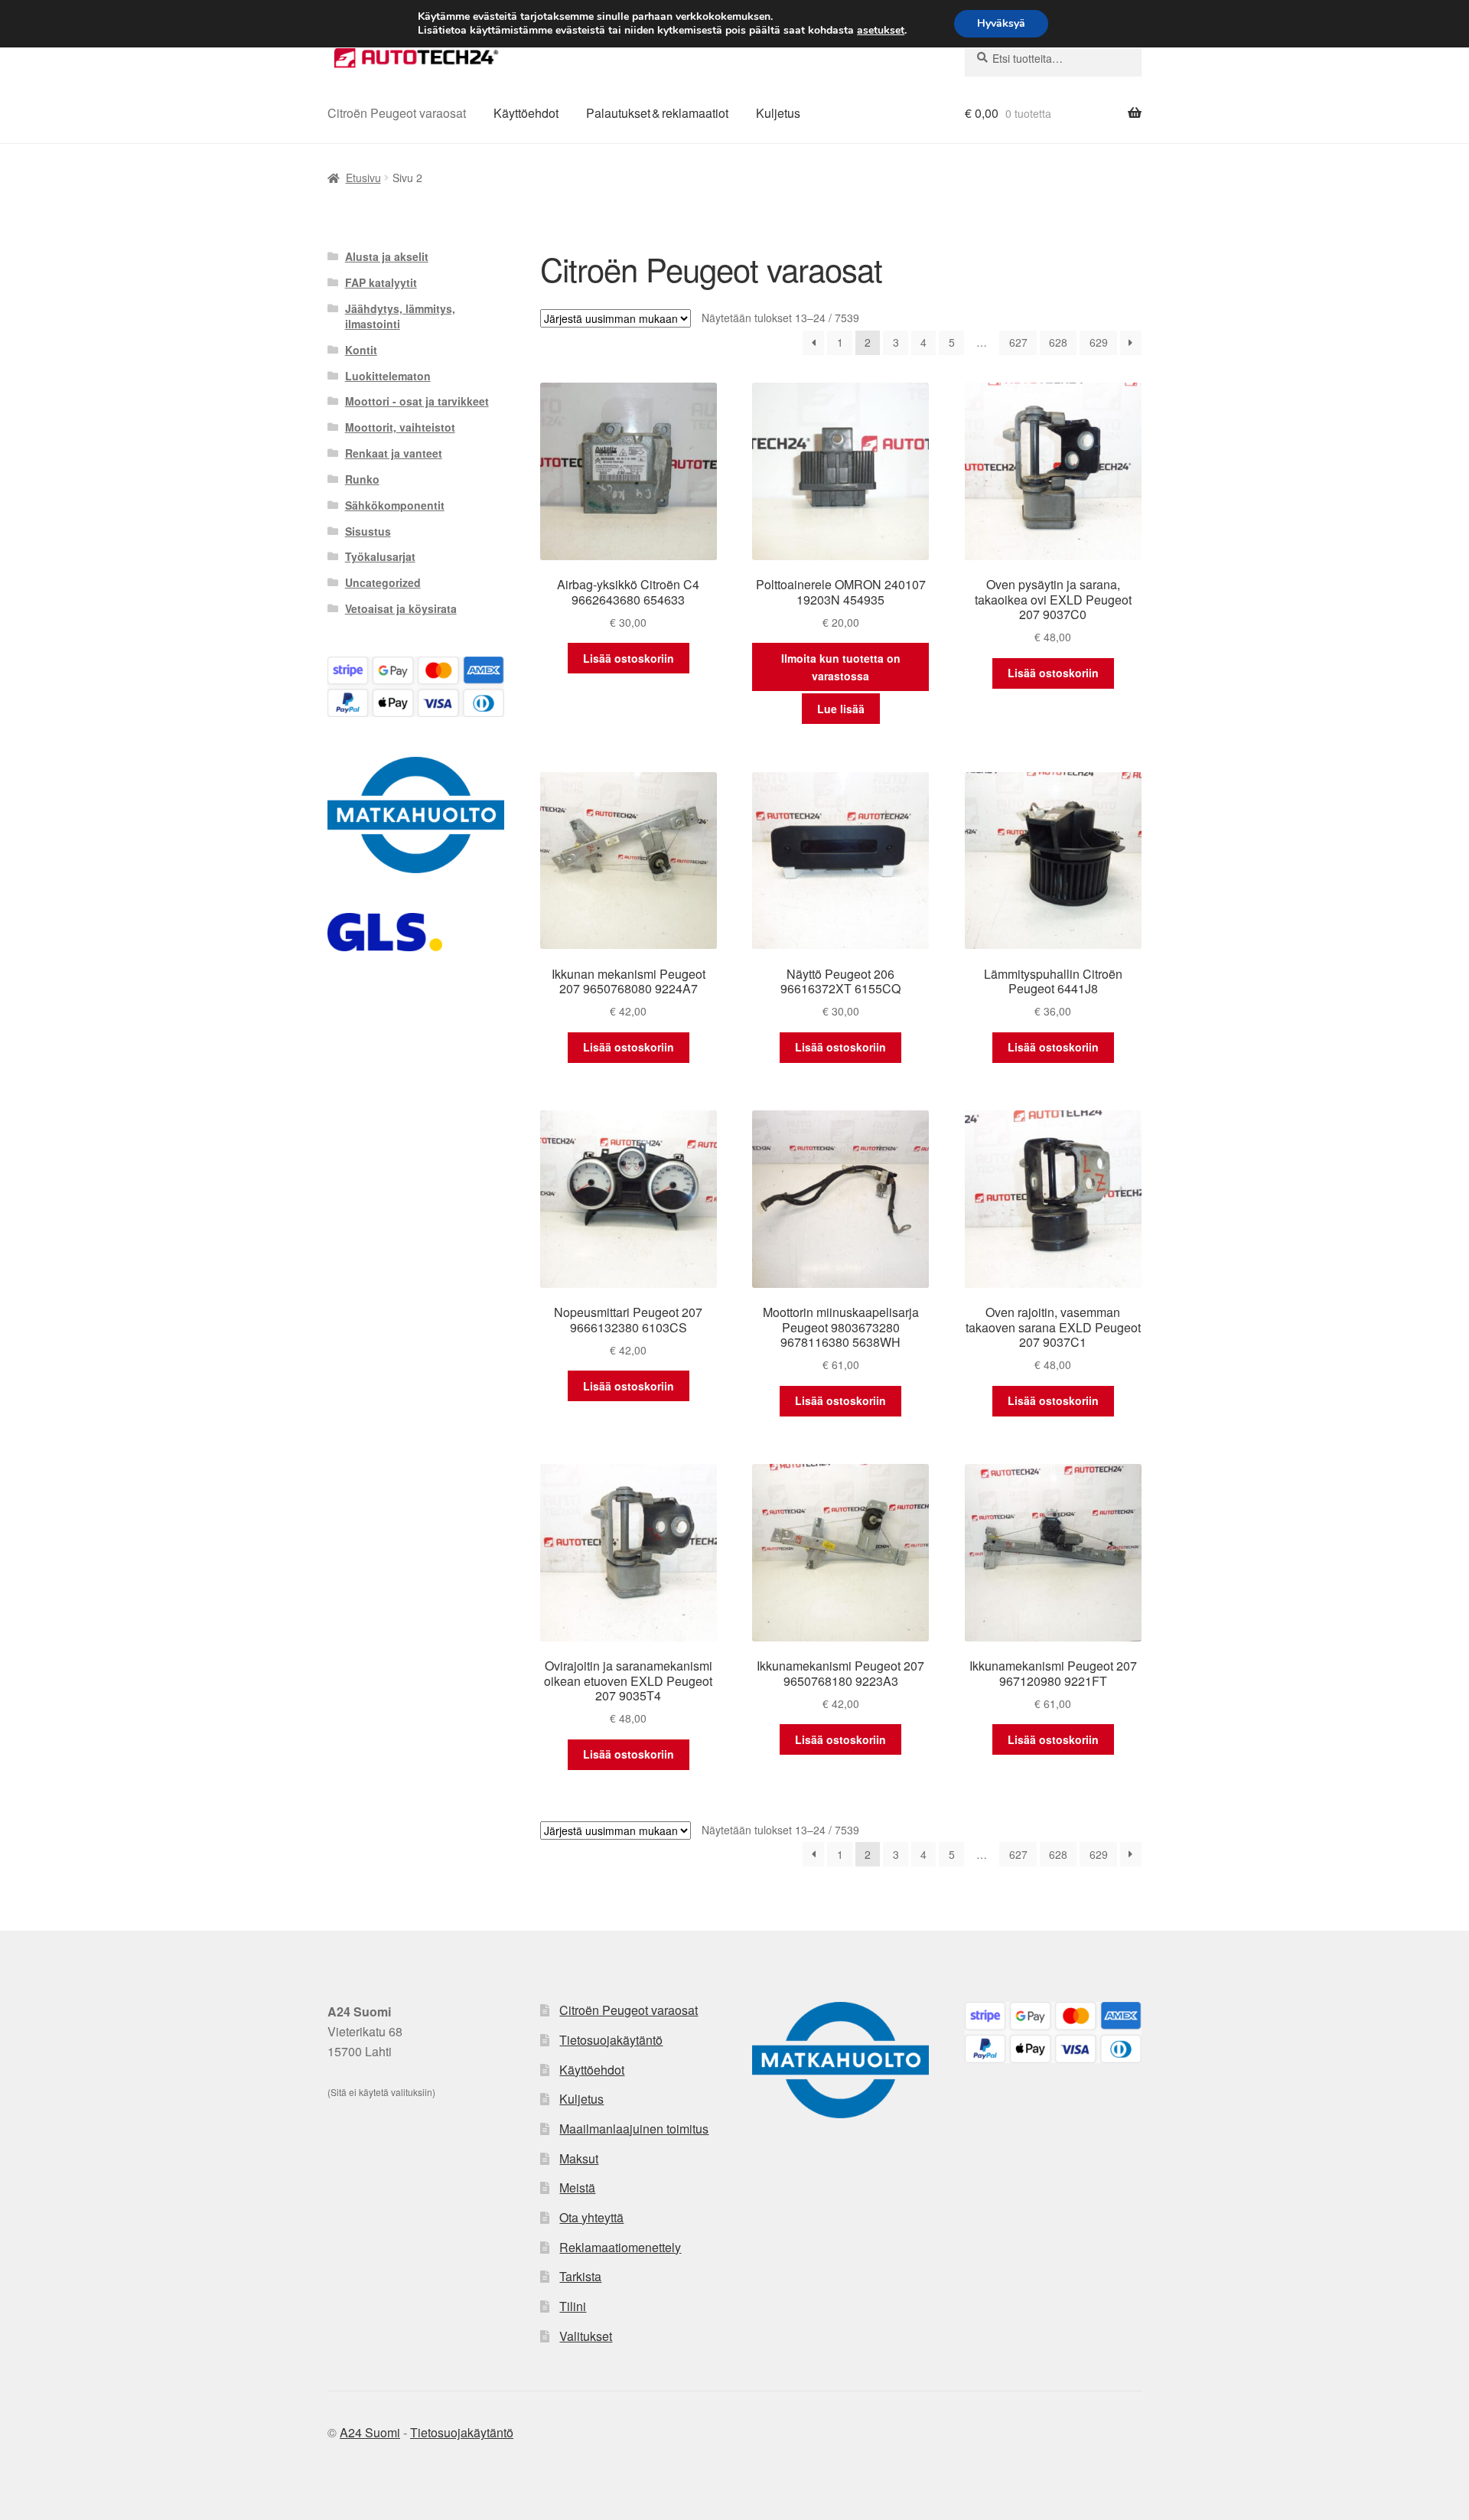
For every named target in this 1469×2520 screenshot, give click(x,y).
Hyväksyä (1001, 23)
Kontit (361, 350)
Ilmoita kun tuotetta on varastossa (841, 667)
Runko (362, 479)
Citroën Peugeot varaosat (397, 113)
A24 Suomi (370, 2432)
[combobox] (1053, 58)
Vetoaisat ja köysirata (401, 608)
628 (1058, 342)
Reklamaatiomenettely (620, 2247)
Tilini (573, 2306)
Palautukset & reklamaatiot (657, 113)
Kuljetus (778, 113)
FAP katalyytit (381, 282)
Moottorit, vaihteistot (400, 427)
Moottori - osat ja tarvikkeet (417, 401)
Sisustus (368, 531)
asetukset (881, 31)
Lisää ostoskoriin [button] (629, 658)
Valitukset (586, 2336)
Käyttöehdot (526, 113)
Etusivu (363, 178)
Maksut (579, 2158)
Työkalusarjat (380, 556)
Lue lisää (841, 709)
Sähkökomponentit (395, 505)
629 (1099, 342)
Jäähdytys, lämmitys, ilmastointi (400, 316)
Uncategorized (383, 582)
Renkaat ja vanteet (394, 453)
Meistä (577, 2187)
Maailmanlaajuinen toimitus (634, 2129)
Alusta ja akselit (387, 256)
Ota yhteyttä (591, 2217)
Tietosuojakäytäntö (611, 2040)
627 (1018, 342)
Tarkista (580, 2276)
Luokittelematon (388, 376)
